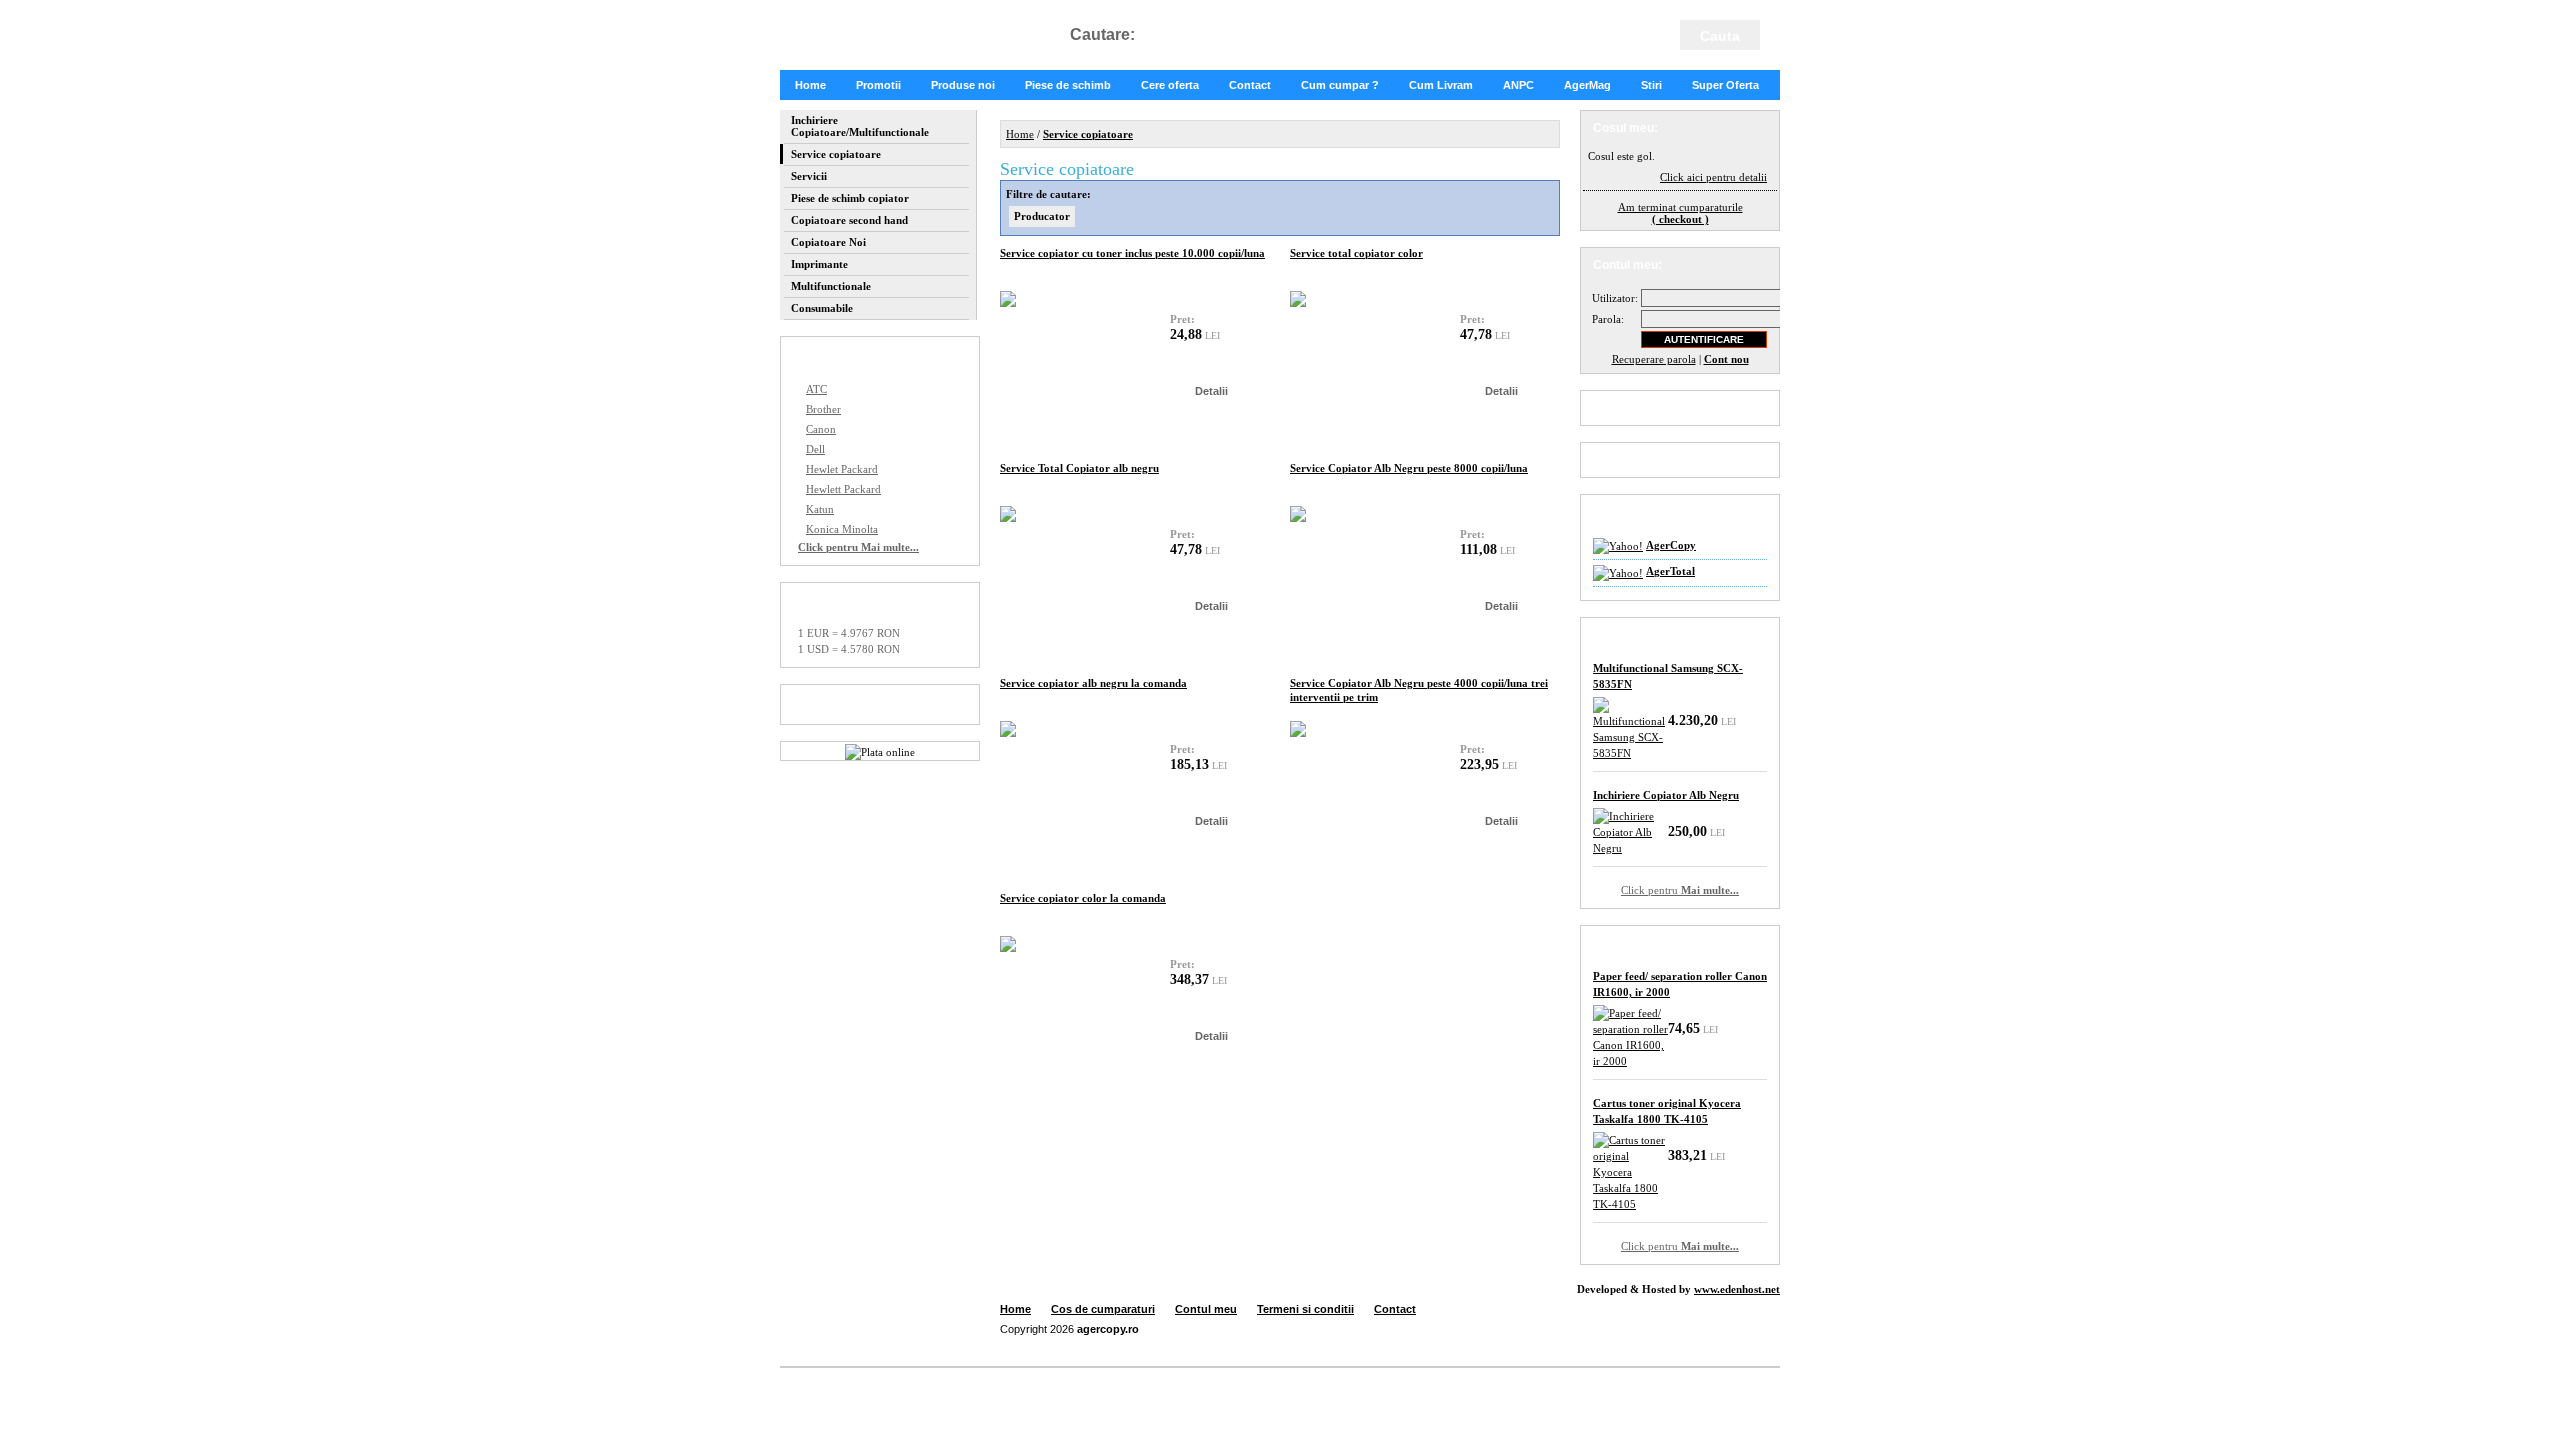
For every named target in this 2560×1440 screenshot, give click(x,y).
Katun (820, 509)
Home (810, 85)
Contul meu (1206, 1309)
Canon (821, 429)
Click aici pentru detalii (1713, 177)
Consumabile (822, 308)
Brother (823, 409)
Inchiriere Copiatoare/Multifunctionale (860, 126)
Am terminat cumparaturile (1680, 213)
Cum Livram (1441, 85)
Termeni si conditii (1305, 1309)
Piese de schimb (1068, 85)
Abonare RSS (1656, 460)
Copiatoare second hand (849, 220)
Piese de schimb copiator (850, 198)
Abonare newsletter (1674, 408)
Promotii (878, 85)
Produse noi (963, 85)
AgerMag (1587, 85)
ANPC (1518, 85)
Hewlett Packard (843, 489)
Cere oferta (1170, 85)
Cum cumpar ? (1340, 85)
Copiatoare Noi (828, 242)
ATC (816, 389)
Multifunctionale (831, 286)
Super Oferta (1725, 85)
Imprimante (819, 264)
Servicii (809, 176)
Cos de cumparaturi (1103, 1309)
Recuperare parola (1654, 359)
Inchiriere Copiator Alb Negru (1666, 795)
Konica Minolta (842, 529)
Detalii (1211, 391)
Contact (1250, 85)
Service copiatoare (836, 154)
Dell (815, 449)
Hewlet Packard (842, 469)
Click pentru (1680, 890)
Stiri (1651, 85)
